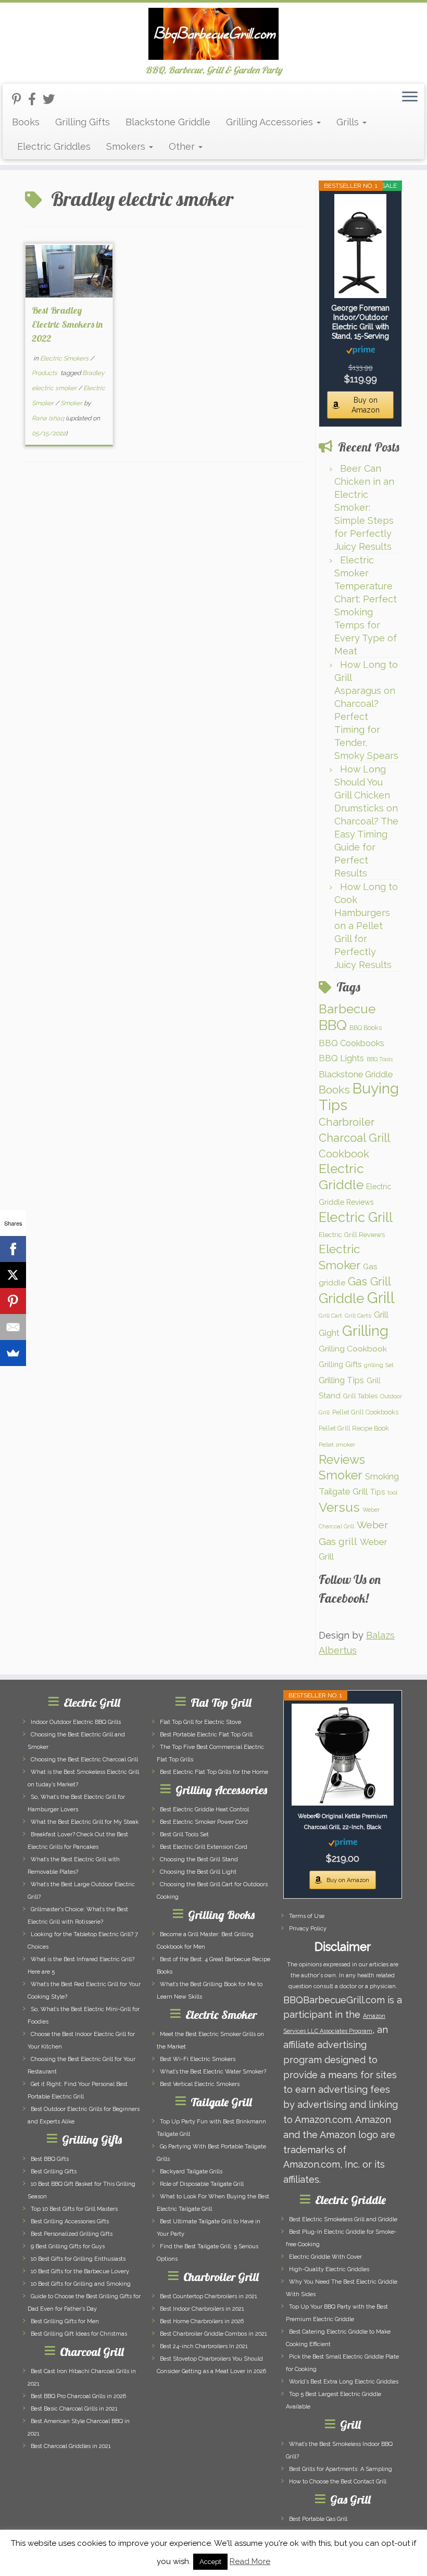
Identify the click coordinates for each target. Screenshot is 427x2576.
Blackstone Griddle (168, 122)
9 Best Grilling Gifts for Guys (68, 2246)
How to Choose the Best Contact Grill (338, 2482)
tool (392, 1492)
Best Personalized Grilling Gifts (72, 2234)
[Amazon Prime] (361, 350)
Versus (339, 1507)
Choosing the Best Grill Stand (199, 1859)
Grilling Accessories (271, 122)
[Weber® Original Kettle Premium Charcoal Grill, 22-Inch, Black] (343, 1755)
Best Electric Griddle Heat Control (204, 1809)
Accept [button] (210, 2562)
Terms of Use (307, 1916)
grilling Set (379, 1365)
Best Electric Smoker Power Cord (204, 1822)
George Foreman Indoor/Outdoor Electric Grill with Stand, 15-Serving (360, 322)
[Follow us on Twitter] (52, 99)
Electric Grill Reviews (352, 1234)
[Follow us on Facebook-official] (35, 99)
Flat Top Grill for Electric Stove (200, 1722)
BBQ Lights (341, 1058)
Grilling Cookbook (353, 1349)
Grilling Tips (341, 1380)
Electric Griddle (341, 1177)
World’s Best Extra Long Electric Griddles (344, 2382)
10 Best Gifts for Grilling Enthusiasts (78, 2259)
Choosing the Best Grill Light (198, 1872)
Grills (349, 122)
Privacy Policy (308, 1929)
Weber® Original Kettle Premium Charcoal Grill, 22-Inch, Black (343, 1822)
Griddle (342, 1298)
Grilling (365, 1331)
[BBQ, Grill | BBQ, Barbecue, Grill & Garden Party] (213, 34)
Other (183, 146)
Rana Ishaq (48, 418)
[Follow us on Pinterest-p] (20, 99)
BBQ (333, 1025)
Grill (381, 1298)
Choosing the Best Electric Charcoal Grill (84, 1760)
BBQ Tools (380, 1059)
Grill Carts (358, 1316)
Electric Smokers (65, 358)
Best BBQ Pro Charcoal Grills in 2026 (78, 2396)
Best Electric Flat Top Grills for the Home (214, 1772)
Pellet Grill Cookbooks (365, 1412)
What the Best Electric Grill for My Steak (85, 1822)
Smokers (127, 146)
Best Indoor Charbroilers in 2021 (202, 2309)
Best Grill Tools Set (184, 1834)
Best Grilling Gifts (54, 2172)
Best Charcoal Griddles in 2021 (71, 2446)
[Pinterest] (13, 1301)
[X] (13, 1275)
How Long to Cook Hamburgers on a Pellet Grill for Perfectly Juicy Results (366, 926)
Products (45, 373)
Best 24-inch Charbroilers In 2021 (204, 2346)
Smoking (382, 1476)
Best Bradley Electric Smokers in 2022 (67, 324)
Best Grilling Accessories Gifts (70, 2221)
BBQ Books (366, 1028)
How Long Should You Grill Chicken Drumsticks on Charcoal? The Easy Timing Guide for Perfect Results (366, 821)
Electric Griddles (54, 146)
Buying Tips (359, 1097)
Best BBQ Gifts (50, 2159)
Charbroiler (347, 1122)
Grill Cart (330, 1316)
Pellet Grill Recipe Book (354, 1428)
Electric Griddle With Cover (325, 2257)
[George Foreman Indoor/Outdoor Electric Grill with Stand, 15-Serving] (360, 246)
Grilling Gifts (83, 122)
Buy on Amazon (366, 405)
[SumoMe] (13, 1353)
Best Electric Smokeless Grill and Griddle (343, 2219)
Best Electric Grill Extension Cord (204, 1847)
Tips (378, 1492)
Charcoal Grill (354, 1138)
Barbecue (347, 1009)
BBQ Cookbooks (351, 1043)
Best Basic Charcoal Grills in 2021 (74, 2409)
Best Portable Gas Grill (318, 2519)
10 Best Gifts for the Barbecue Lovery (80, 2271)
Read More (250, 2561)
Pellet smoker (337, 1445)
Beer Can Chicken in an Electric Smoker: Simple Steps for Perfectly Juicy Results (364, 507)
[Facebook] (13, 1249)
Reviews (342, 1460)
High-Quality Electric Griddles (329, 2269)
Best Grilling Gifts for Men (65, 2321)
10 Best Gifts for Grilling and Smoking (81, 2284)
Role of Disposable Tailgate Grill (202, 2184)
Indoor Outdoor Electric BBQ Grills (76, 1722)
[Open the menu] (410, 97)
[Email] (13, 1327)
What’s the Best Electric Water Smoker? (213, 2072)
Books (26, 122)
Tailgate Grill (343, 1491)
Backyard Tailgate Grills (191, 2172)
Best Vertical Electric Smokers (200, 2084)
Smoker (72, 403)
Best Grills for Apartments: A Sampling (341, 2469)
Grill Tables (360, 1396)
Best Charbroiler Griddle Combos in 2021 (213, 2334)
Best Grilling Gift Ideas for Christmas (79, 2334)
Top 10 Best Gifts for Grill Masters (74, 2209)
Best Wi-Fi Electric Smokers (198, 2059)
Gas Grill (369, 1281)
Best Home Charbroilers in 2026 (202, 2321)
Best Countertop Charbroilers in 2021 (209, 2296)
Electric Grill (356, 1217)
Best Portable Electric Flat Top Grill (206, 1735)
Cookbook (344, 1154)
